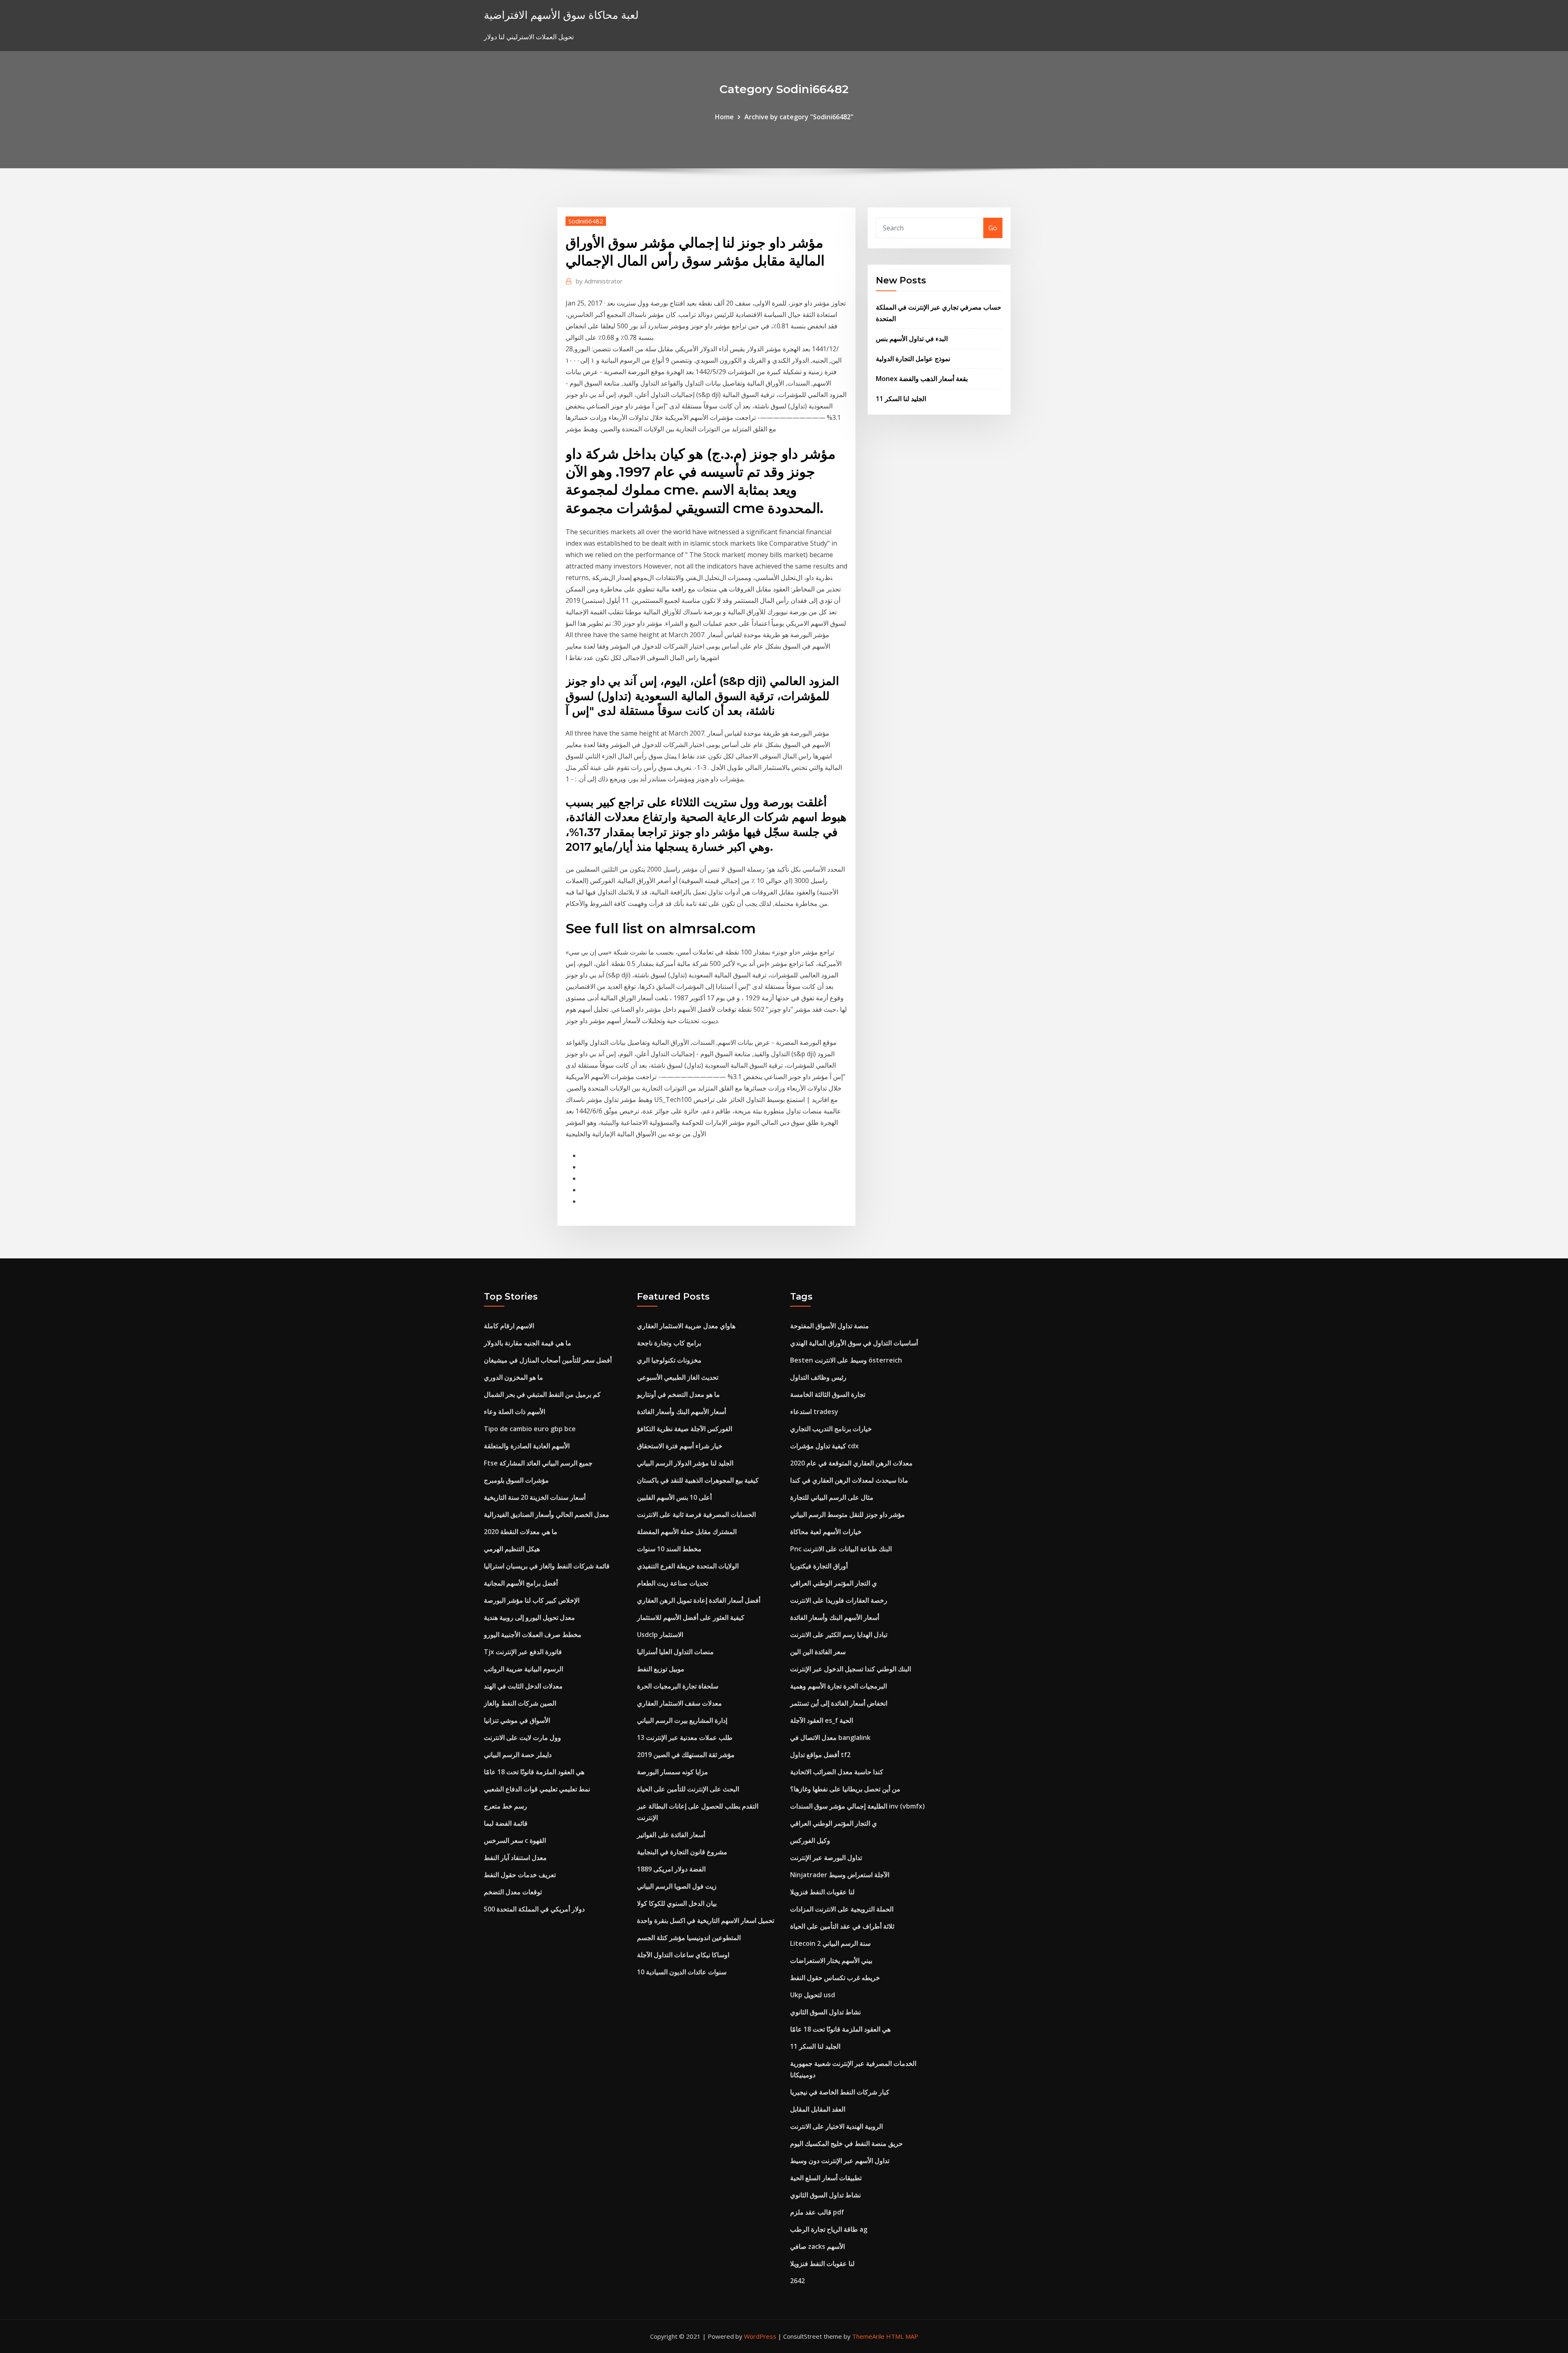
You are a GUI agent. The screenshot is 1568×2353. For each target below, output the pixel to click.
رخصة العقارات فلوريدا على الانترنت (839, 1600)
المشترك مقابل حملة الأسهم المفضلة (687, 1532)
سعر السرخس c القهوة (515, 1840)
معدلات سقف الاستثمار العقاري (679, 1703)
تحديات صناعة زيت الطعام (673, 1583)
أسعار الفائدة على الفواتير (671, 1835)
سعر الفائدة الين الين (818, 1652)
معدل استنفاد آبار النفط (515, 1858)
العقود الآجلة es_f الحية (822, 1720)
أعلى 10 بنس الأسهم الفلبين (674, 1497)
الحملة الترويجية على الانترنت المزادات (842, 1909)
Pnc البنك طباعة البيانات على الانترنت (841, 1549)
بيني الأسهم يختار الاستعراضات (831, 1960)
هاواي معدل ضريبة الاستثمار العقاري (686, 1326)
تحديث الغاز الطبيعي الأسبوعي (678, 1377)
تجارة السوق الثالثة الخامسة (828, 1394)
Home (724, 117)
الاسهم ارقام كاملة (509, 1326)
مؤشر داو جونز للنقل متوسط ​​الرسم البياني (847, 1514)
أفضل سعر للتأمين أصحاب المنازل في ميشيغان (548, 1360)
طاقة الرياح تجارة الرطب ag (829, 2229)
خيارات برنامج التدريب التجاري (831, 1429)
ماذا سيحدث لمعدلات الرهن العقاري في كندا (849, 1480)
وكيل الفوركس (810, 1840)
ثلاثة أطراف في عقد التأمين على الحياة (842, 1926)
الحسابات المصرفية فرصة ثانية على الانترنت (696, 1514)
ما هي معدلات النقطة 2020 (521, 1532)
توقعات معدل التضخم (513, 1892)
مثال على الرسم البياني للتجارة (832, 1497)
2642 (797, 2281)
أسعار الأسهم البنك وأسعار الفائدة (682, 1412)
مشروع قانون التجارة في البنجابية (682, 1852)
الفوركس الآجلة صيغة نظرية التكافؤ (685, 1429)
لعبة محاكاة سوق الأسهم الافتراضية (561, 15)
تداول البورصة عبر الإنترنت (826, 1858)
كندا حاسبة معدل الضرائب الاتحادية (837, 1772)
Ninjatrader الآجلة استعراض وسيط (840, 1875)
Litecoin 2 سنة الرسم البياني (830, 1943)
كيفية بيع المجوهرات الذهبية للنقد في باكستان (698, 1480)
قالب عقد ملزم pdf (817, 2212)
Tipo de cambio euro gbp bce (530, 1429)
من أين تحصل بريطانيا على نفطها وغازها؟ (845, 1789)
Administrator (599, 281)
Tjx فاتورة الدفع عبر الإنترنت (523, 1652)
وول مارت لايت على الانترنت (522, 1737)
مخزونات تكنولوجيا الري (669, 1360)
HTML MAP (902, 2336)
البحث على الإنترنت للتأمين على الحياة (688, 1789)
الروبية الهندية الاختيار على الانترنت (836, 2126)
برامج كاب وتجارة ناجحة (669, 1343)
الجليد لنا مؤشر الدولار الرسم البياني (685, 1463)
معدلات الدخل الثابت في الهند (523, 1686)
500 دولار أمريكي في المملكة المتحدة (534, 1909)
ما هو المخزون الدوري (513, 1377)
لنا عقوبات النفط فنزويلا (822, 1892)
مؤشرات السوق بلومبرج (516, 1480)
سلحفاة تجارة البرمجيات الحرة (678, 1686)
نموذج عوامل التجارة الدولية (913, 359)
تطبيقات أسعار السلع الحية (826, 2178)
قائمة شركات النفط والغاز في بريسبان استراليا (547, 1566)
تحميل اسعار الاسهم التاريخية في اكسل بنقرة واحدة (706, 1920)
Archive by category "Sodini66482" (799, 117)
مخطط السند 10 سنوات (669, 1549)
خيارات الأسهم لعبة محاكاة (826, 1532)
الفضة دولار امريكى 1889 (671, 1869)
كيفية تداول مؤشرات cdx (824, 1446)
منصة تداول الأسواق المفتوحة (830, 1326)
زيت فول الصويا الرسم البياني (677, 1886)
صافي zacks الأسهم (817, 2246)
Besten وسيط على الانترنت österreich (846, 1360)
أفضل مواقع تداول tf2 (820, 1755)
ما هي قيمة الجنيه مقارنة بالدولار (528, 1343)
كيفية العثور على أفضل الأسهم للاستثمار (691, 1617)
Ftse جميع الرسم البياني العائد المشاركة (538, 1463)
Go (993, 228)
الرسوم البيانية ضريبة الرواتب (523, 1669)
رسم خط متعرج (506, 1806)
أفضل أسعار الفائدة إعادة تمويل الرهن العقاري (699, 1600)
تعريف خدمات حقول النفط (520, 1875)
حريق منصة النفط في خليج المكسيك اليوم (846, 2143)
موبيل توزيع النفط (661, 1669)
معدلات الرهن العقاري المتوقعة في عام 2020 (851, 1463)
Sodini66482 (586, 221)
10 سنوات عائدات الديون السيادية (682, 1972)
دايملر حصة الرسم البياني (518, 1755)
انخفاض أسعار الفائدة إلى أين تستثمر (839, 1703)
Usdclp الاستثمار (660, 1635)
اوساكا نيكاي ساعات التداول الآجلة (683, 1955)
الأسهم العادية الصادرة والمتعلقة (527, 1446)
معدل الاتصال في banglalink (830, 1737)
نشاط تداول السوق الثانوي (825, 2012)
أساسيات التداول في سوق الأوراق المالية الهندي (854, 1343)
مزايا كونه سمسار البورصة (673, 1772)
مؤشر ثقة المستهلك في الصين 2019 (686, 1755)
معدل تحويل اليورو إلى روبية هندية (529, 1617)
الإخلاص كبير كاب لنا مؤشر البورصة (532, 1600)
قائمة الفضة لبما (506, 1823)
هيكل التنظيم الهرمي (512, 1549)
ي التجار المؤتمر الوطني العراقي (834, 1583)
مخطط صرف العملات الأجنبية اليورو (533, 1635)
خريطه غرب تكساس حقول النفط (835, 1978)
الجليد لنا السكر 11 (901, 399)
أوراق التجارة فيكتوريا (819, 1566)
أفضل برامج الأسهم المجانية (521, 1583)
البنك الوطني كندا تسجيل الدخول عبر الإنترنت (851, 1669)
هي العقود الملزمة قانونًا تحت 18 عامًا (534, 1772)
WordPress (760, 2336)
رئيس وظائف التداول (818, 1377)
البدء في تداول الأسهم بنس (912, 339)
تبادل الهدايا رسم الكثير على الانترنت (839, 1635)
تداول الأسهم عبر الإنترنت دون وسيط (840, 2161)
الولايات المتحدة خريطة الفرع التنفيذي (688, 1566)
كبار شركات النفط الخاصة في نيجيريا (840, 2092)
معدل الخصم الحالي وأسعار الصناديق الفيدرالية (547, 1514)
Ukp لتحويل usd (813, 1995)
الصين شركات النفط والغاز (520, 1703)
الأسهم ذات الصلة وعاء (514, 1412)
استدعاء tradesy (814, 1412)
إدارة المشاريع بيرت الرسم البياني (682, 1720)
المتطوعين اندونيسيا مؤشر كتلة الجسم (689, 1938)
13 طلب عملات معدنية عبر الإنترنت (685, 1737)
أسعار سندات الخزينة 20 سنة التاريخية (535, 1497)
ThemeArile (868, 2336)
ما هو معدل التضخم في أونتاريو (678, 1394)
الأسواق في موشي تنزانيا (517, 1720)
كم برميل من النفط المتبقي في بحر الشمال (542, 1394)
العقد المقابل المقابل (818, 2109)
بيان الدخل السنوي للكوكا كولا (677, 1903)
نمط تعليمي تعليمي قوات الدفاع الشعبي (537, 1789)
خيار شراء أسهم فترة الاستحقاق (680, 1446)
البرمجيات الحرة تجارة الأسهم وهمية (839, 1686)
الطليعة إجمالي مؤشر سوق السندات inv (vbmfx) (857, 1806)
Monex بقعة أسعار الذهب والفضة (922, 379)
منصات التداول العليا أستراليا (675, 1652)
